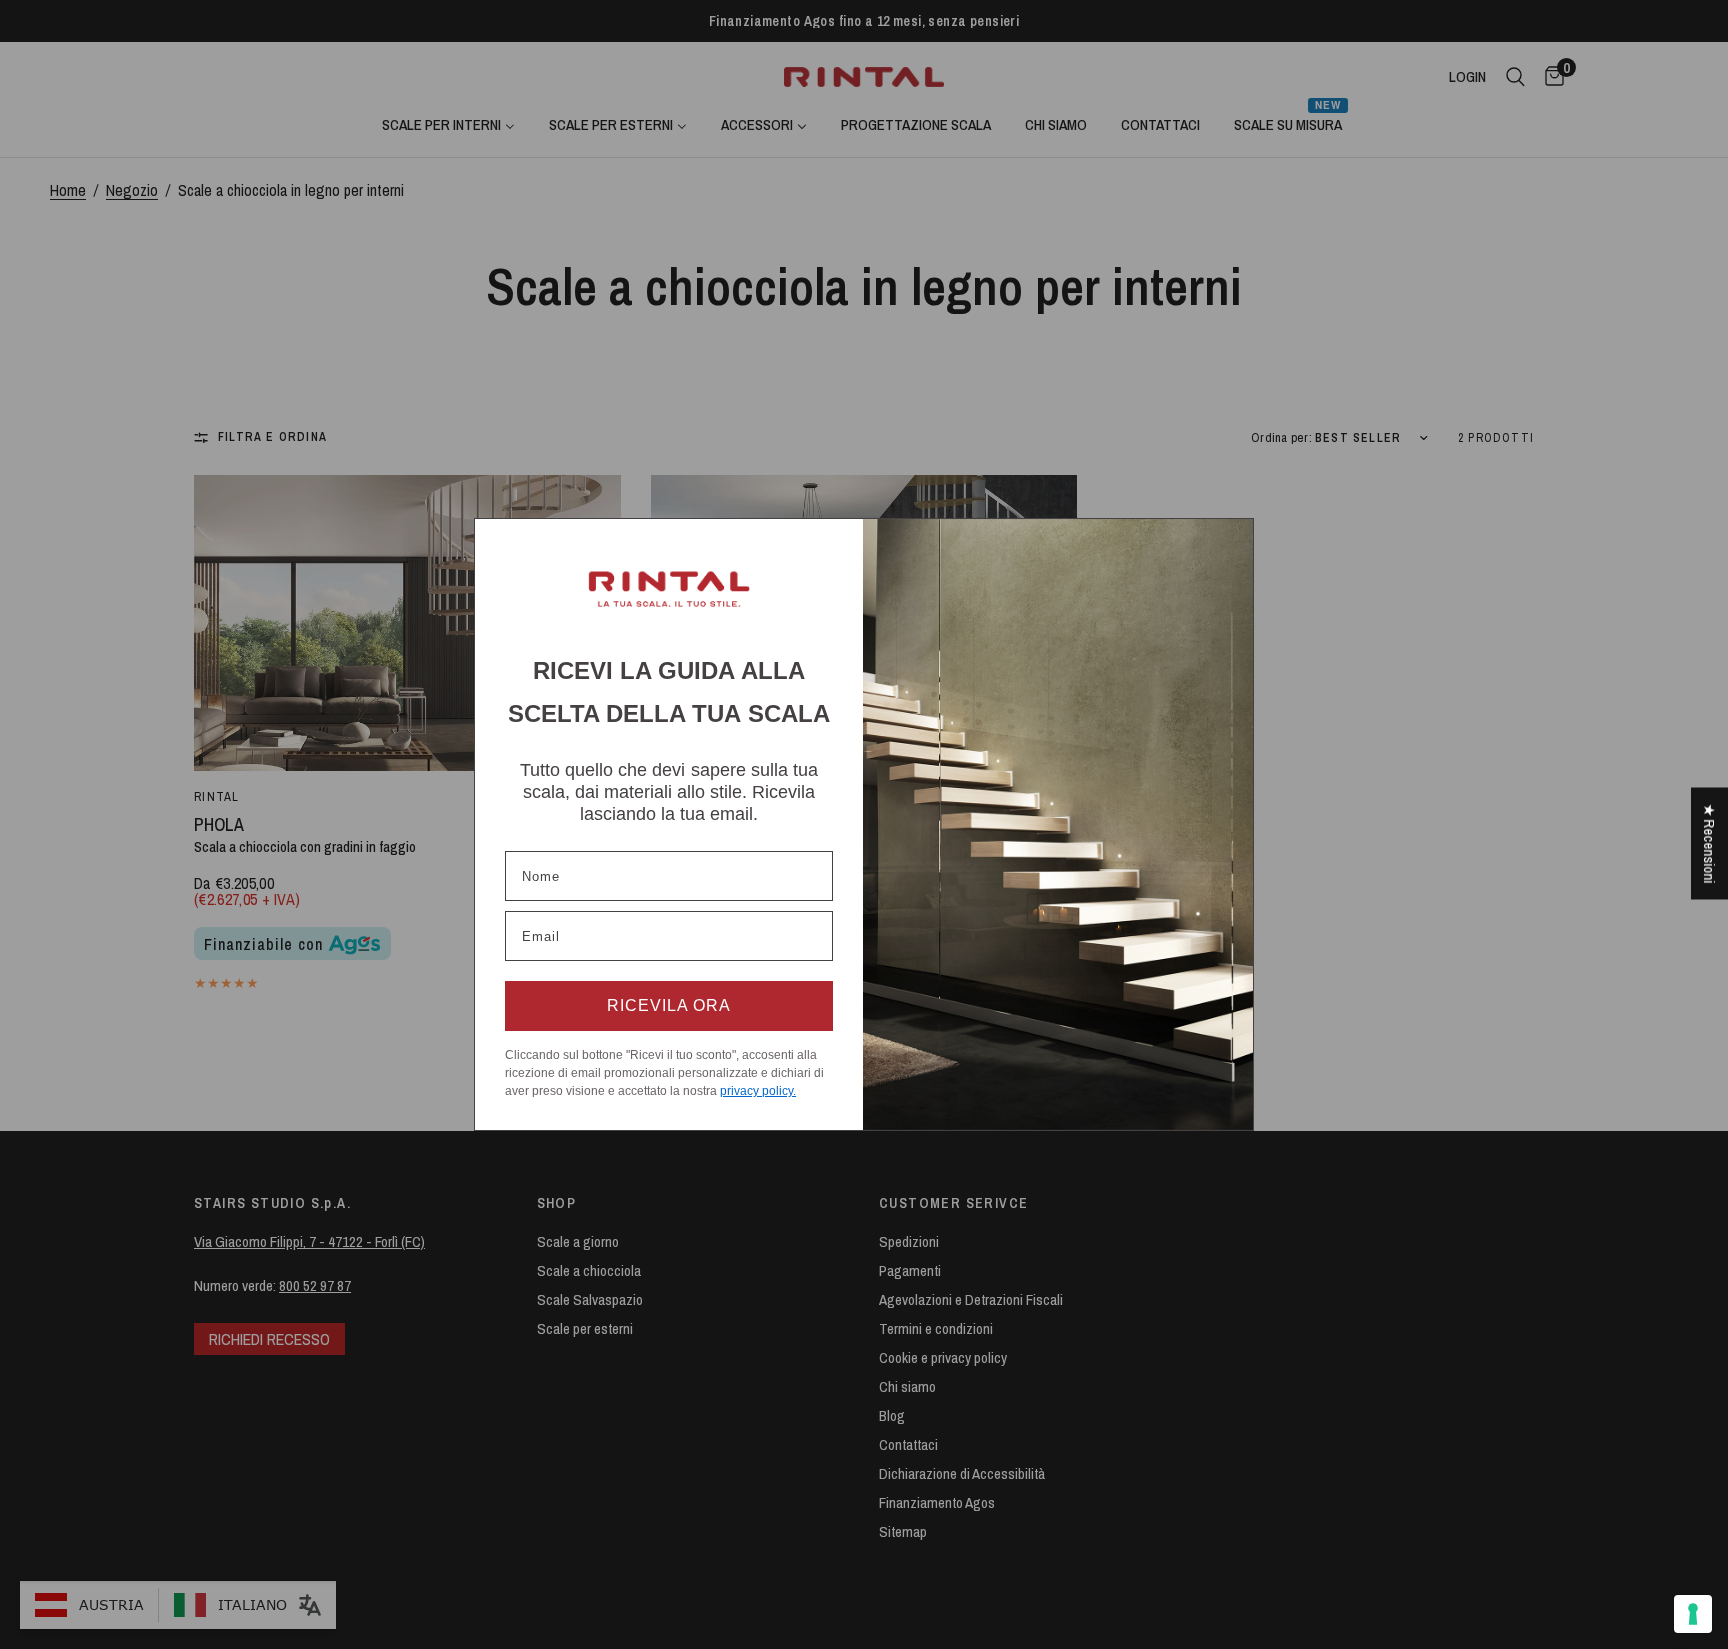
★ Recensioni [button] (1709, 843)
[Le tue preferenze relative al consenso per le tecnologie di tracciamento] (1693, 1614)
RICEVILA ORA (669, 1005)
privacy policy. (758, 1091)
